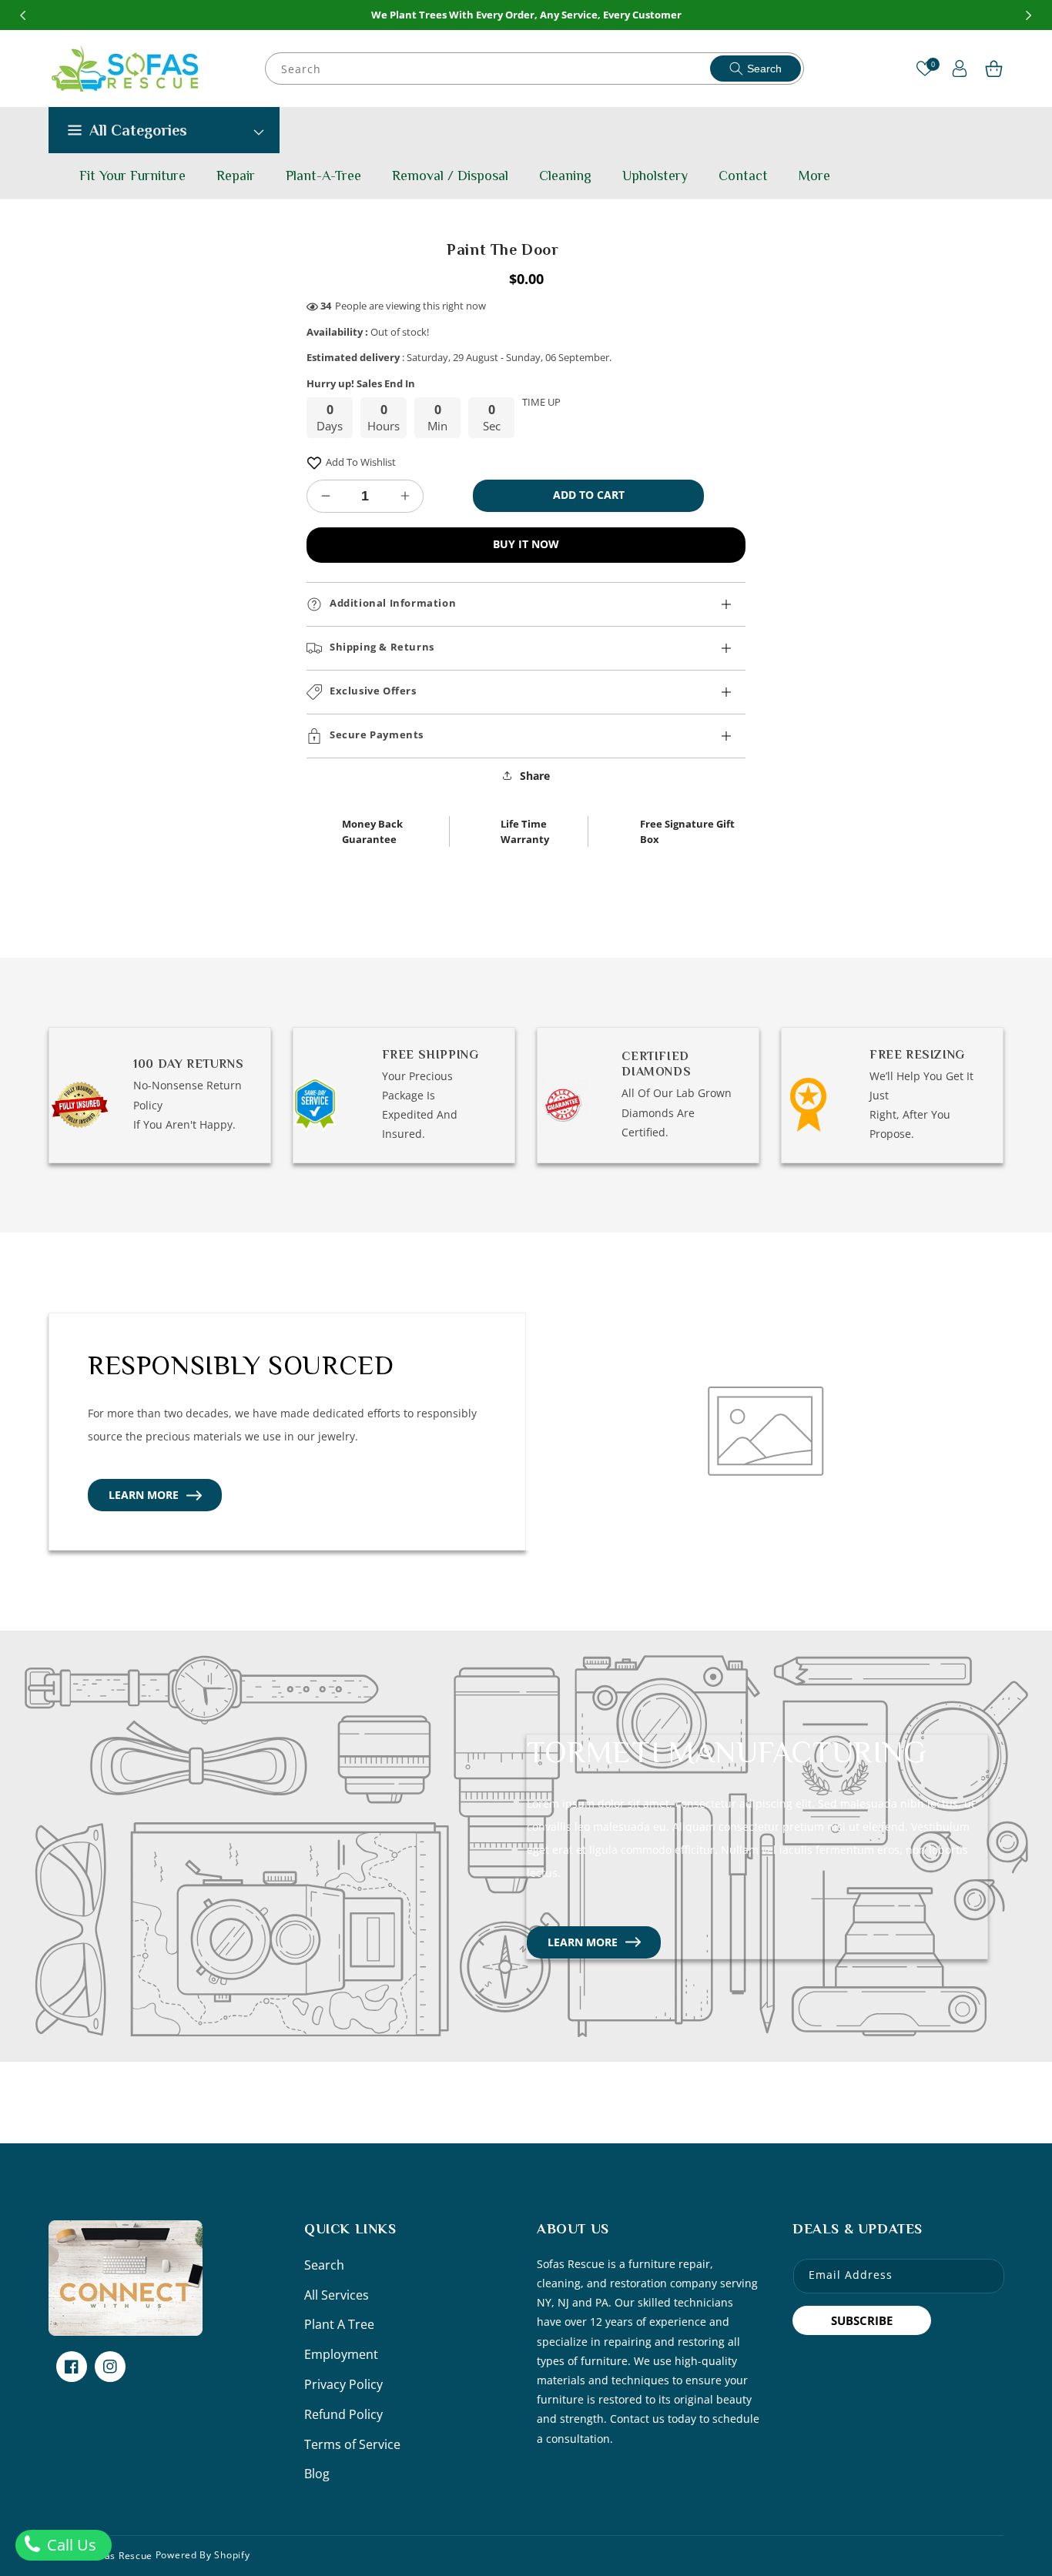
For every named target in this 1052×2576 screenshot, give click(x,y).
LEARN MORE (144, 1495)
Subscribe (862, 2320)
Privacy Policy (343, 2384)
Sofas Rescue (121, 2556)
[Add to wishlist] (314, 462)
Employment (341, 2354)
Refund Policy (343, 2414)
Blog (317, 2474)
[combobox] (535, 69)
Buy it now (526, 544)
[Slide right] (1029, 15)
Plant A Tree (339, 2324)
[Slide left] (23, 15)
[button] (994, 69)
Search (764, 69)
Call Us (70, 2545)
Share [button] (535, 776)
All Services (337, 2295)
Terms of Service (352, 2444)
